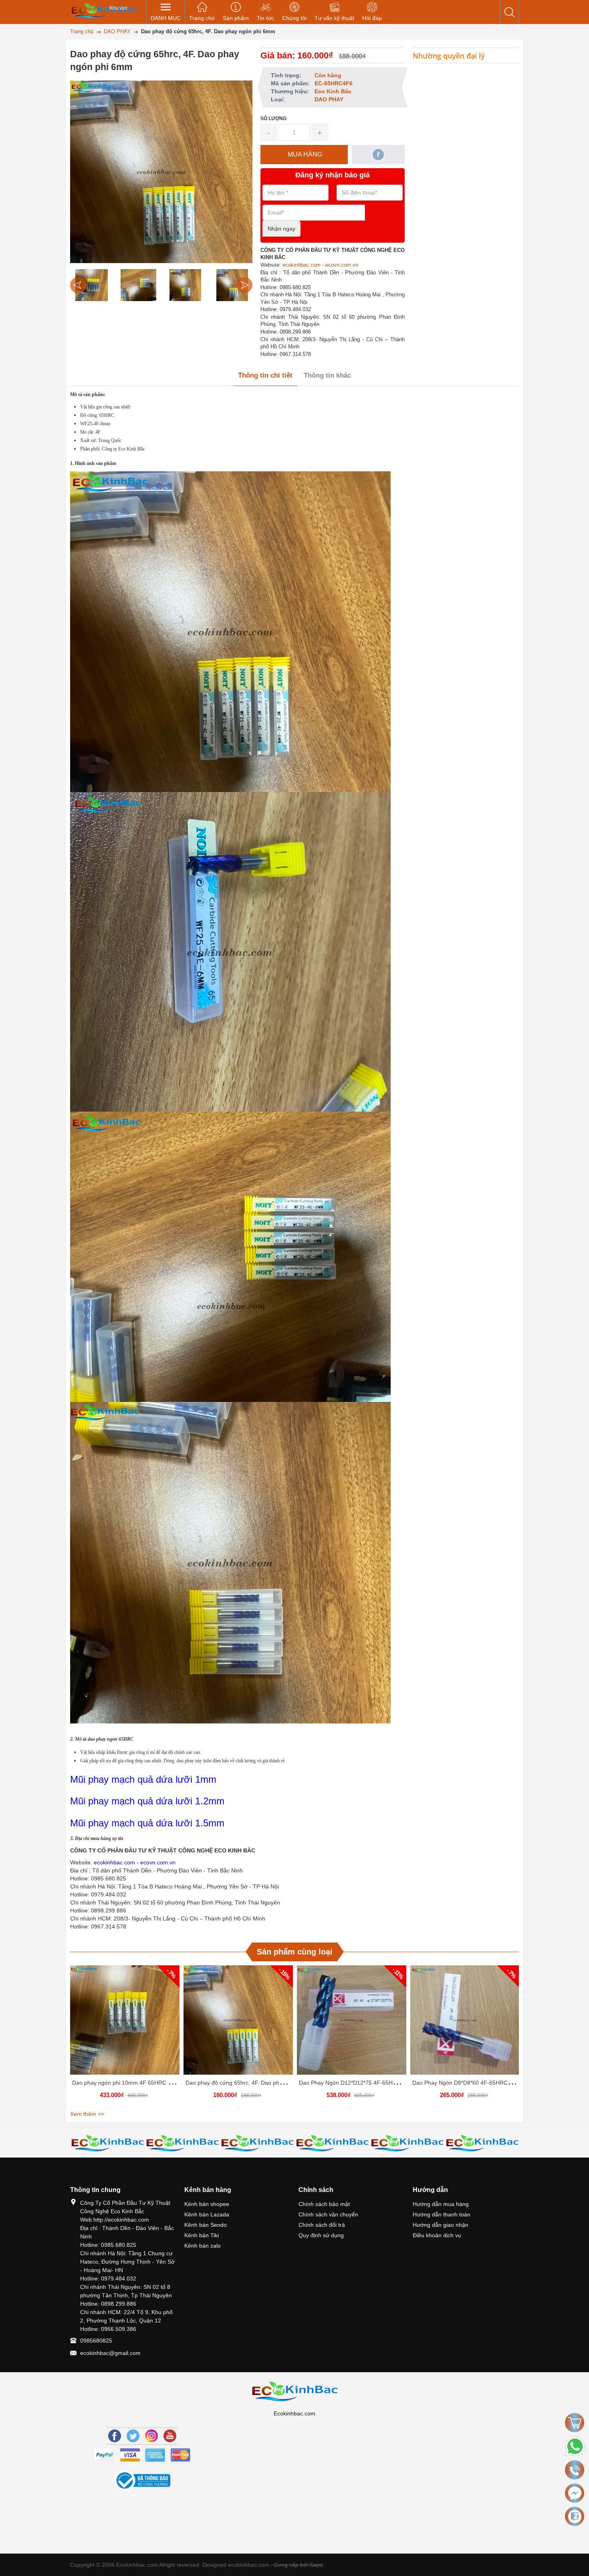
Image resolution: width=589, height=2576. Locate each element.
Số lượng (273, 119)
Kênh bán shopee (207, 2204)
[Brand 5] (257, 2143)
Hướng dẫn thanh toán (442, 2214)
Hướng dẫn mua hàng (441, 2204)
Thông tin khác (327, 375)
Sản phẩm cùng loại (295, 1952)
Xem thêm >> (87, 2114)
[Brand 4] (183, 2143)
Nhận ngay (281, 229)
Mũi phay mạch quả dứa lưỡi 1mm (143, 1779)
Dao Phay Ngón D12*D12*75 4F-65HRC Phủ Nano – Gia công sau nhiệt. (391, 2083)
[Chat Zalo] (575, 2516)
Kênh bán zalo (203, 2246)
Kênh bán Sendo (206, 2225)
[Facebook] (115, 2436)
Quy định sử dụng (321, 2235)
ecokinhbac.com (302, 265)
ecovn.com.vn (342, 265)
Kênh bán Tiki (202, 2235)
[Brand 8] (482, 2143)
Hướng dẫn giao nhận (441, 2225)
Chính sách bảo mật (324, 2204)
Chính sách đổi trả (322, 2225)
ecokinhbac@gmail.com (110, 2353)
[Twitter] (133, 2436)
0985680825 (96, 2341)
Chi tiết (124, 2023)
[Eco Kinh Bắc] (104, 10)
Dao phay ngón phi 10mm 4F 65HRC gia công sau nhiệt (143, 2083)
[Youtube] (170, 2436)
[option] (92, 285)
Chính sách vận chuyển (328, 2214)
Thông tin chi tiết (265, 375)
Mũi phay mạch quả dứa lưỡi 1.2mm (147, 1801)
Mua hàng (126, 2023)
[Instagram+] (151, 2436)
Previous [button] (78, 285)
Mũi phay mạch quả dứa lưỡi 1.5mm (147, 1823)
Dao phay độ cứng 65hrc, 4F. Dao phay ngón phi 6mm (254, 2083)
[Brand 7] (407, 2143)
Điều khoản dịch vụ (437, 2235)
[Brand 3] (108, 2143)
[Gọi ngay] (575, 2470)
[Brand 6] (332, 2143)
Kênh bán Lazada (207, 2214)
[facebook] (378, 155)
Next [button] (244, 285)
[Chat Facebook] (575, 2493)
